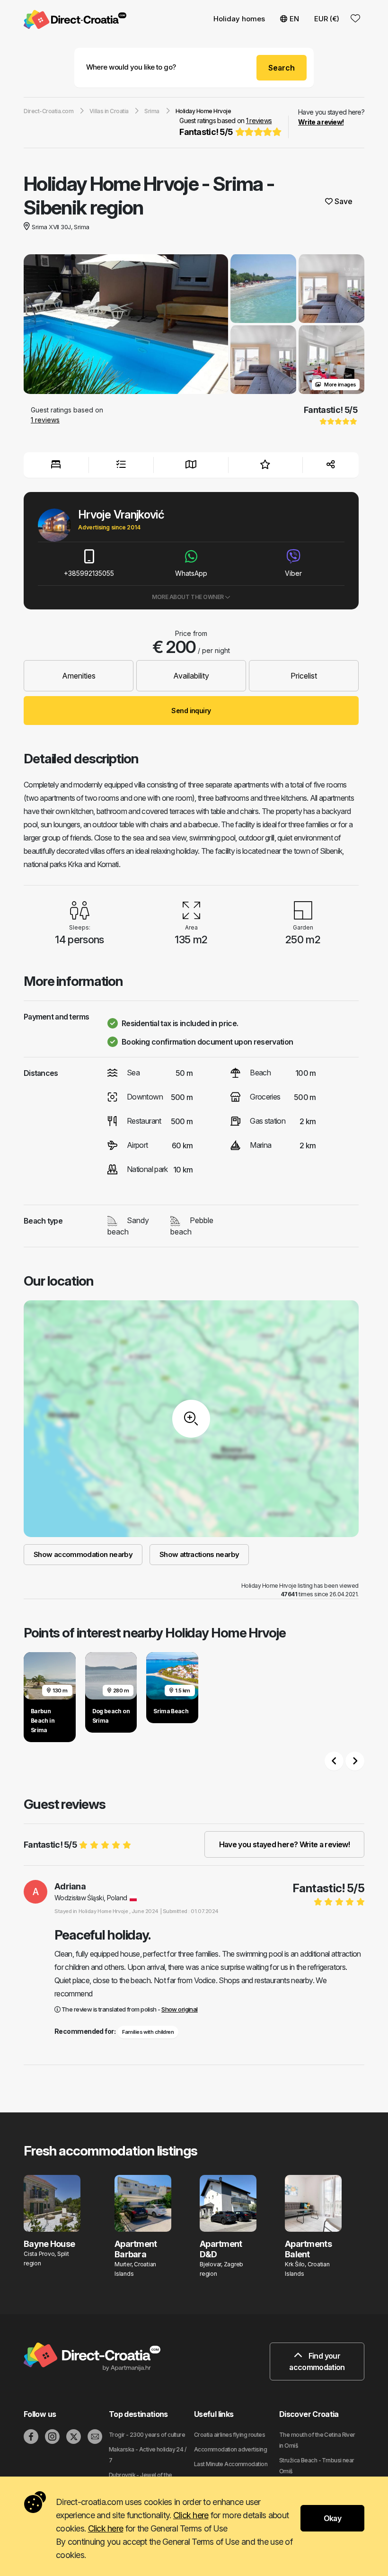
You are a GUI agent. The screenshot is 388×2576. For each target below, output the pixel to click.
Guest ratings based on (225, 127)
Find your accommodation (317, 2361)
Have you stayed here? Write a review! (284, 1844)
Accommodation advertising (230, 2449)
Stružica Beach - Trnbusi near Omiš (317, 2466)
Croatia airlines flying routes (229, 2435)
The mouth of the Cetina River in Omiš (317, 2440)
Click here (191, 2515)
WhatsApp (191, 573)
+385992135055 (89, 573)
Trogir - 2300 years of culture (147, 2435)
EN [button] (294, 19)
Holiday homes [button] (239, 19)
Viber (293, 573)
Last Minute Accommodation (231, 2464)
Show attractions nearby (199, 1554)
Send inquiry (191, 711)
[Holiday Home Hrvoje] (126, 325)
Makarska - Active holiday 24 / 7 (147, 2455)
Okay (332, 2518)
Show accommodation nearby (83, 1554)
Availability (191, 676)
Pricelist (304, 676)
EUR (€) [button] (327, 19)
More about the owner (188, 597)
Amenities (79, 676)
